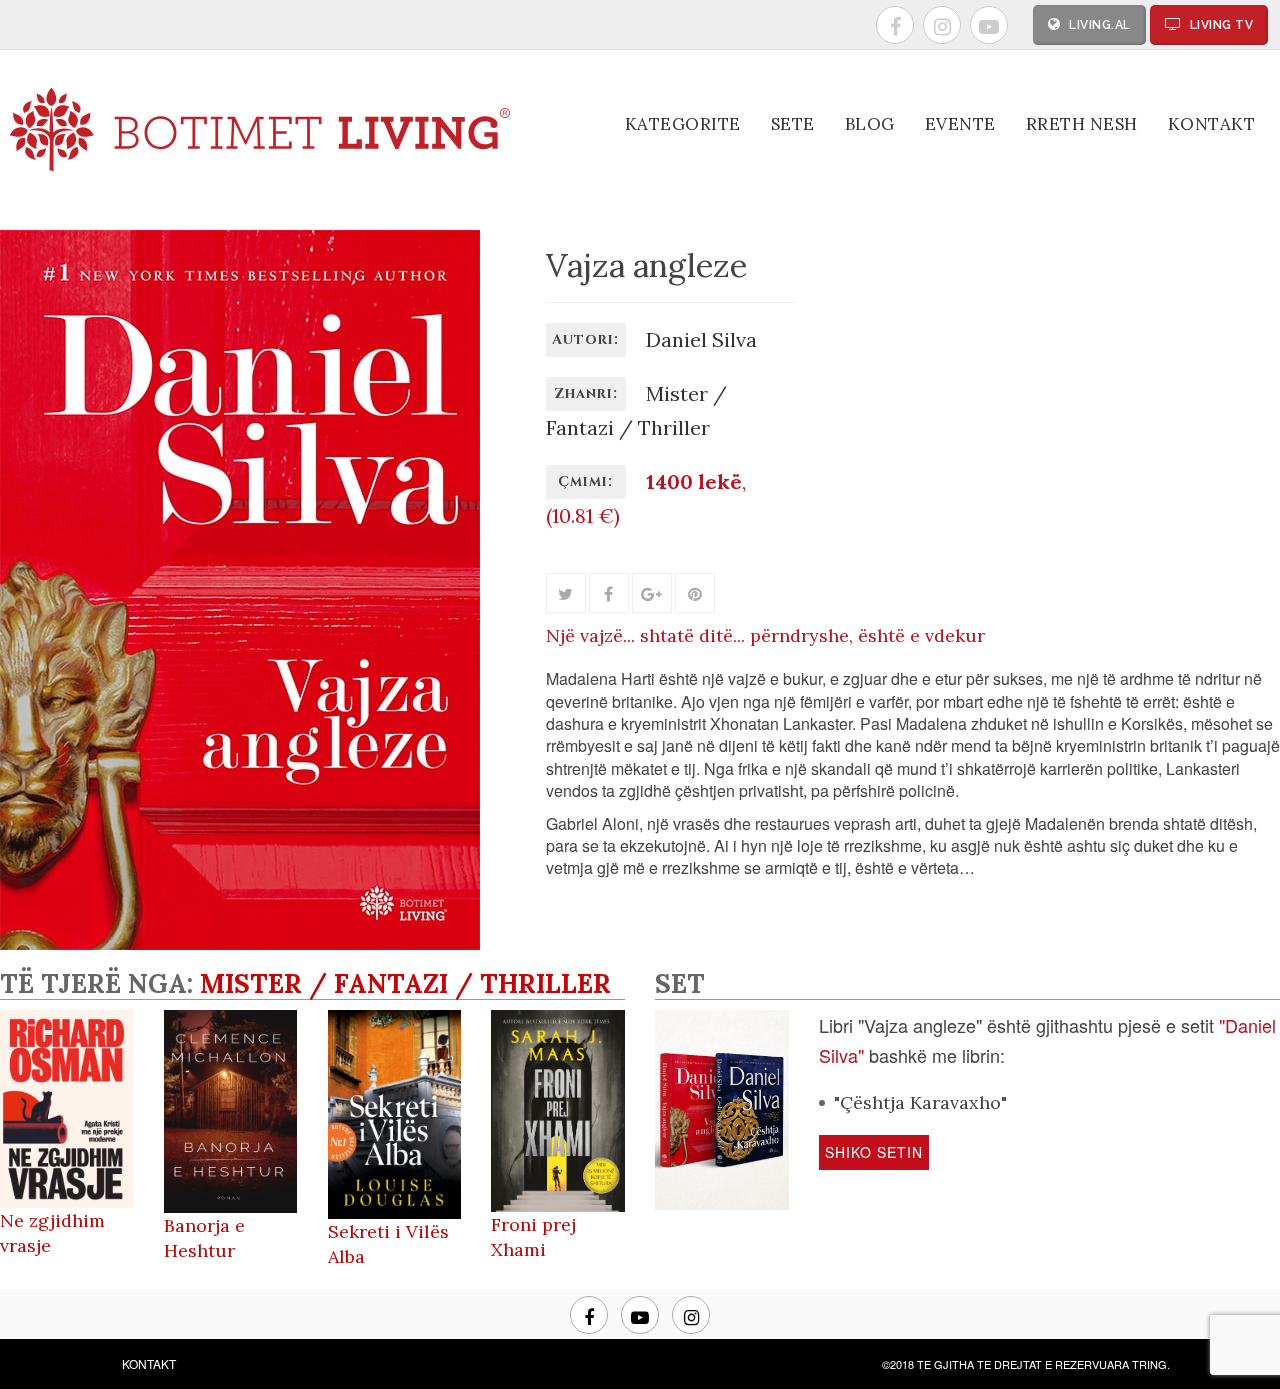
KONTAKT (149, 1363)
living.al (1098, 25)
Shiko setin (874, 1152)
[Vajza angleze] (240, 942)
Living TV (1219, 25)
